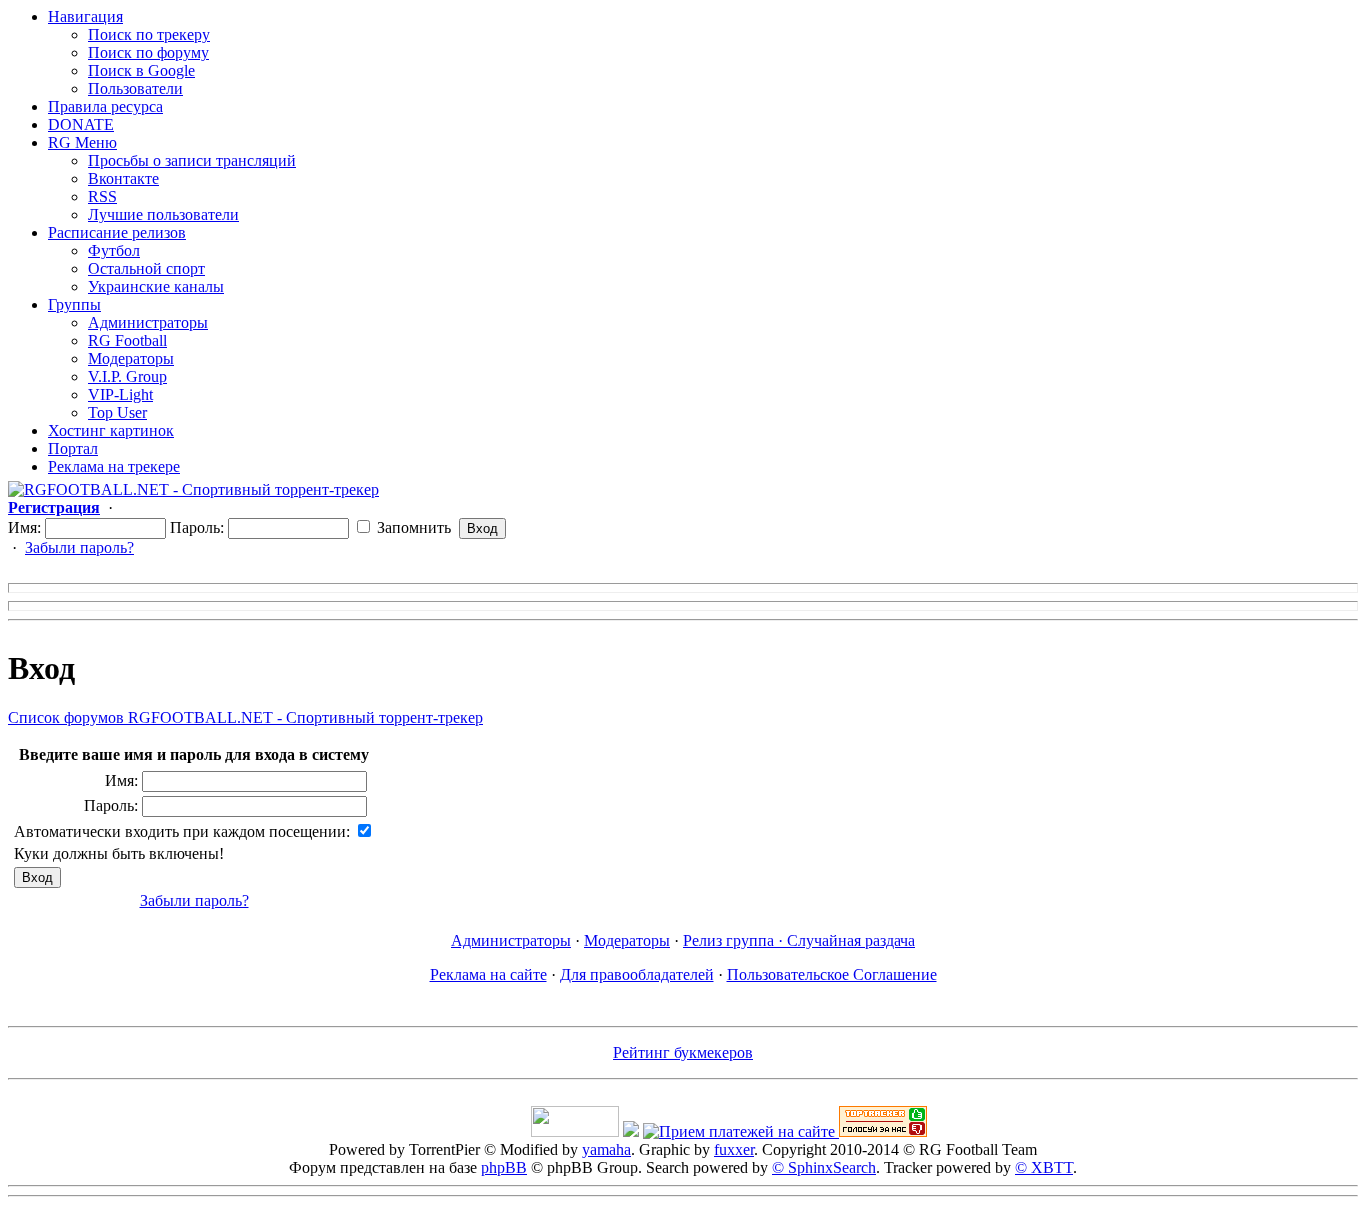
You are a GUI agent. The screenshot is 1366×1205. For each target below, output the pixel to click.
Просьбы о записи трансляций (192, 160)
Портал (73, 448)
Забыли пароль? (79, 547)
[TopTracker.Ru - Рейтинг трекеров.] (883, 1131)
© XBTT (1044, 1167)
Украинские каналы (156, 286)
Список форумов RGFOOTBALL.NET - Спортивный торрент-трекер (245, 717)
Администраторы (148, 322)
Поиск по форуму (148, 52)
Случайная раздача (851, 940)
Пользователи (135, 88)
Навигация (85, 16)
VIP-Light (120, 394)
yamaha (606, 1149)
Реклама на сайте (488, 974)
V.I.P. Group (127, 376)
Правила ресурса (105, 106)
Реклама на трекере (114, 466)
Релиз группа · (735, 940)
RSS (102, 196)
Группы (74, 304)
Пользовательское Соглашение (832, 974)
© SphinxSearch (824, 1167)
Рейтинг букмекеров (683, 1052)
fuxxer (734, 1149)
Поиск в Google (141, 70)
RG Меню (82, 142)
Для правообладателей (637, 974)
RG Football (127, 340)
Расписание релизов (117, 232)
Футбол (114, 250)
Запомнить (412, 527)
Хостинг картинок (111, 430)
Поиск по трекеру (149, 34)
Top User (117, 412)
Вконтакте (123, 178)
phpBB (504, 1167)
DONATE (81, 124)
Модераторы (131, 358)
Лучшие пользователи (163, 214)
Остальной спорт (146, 268)
